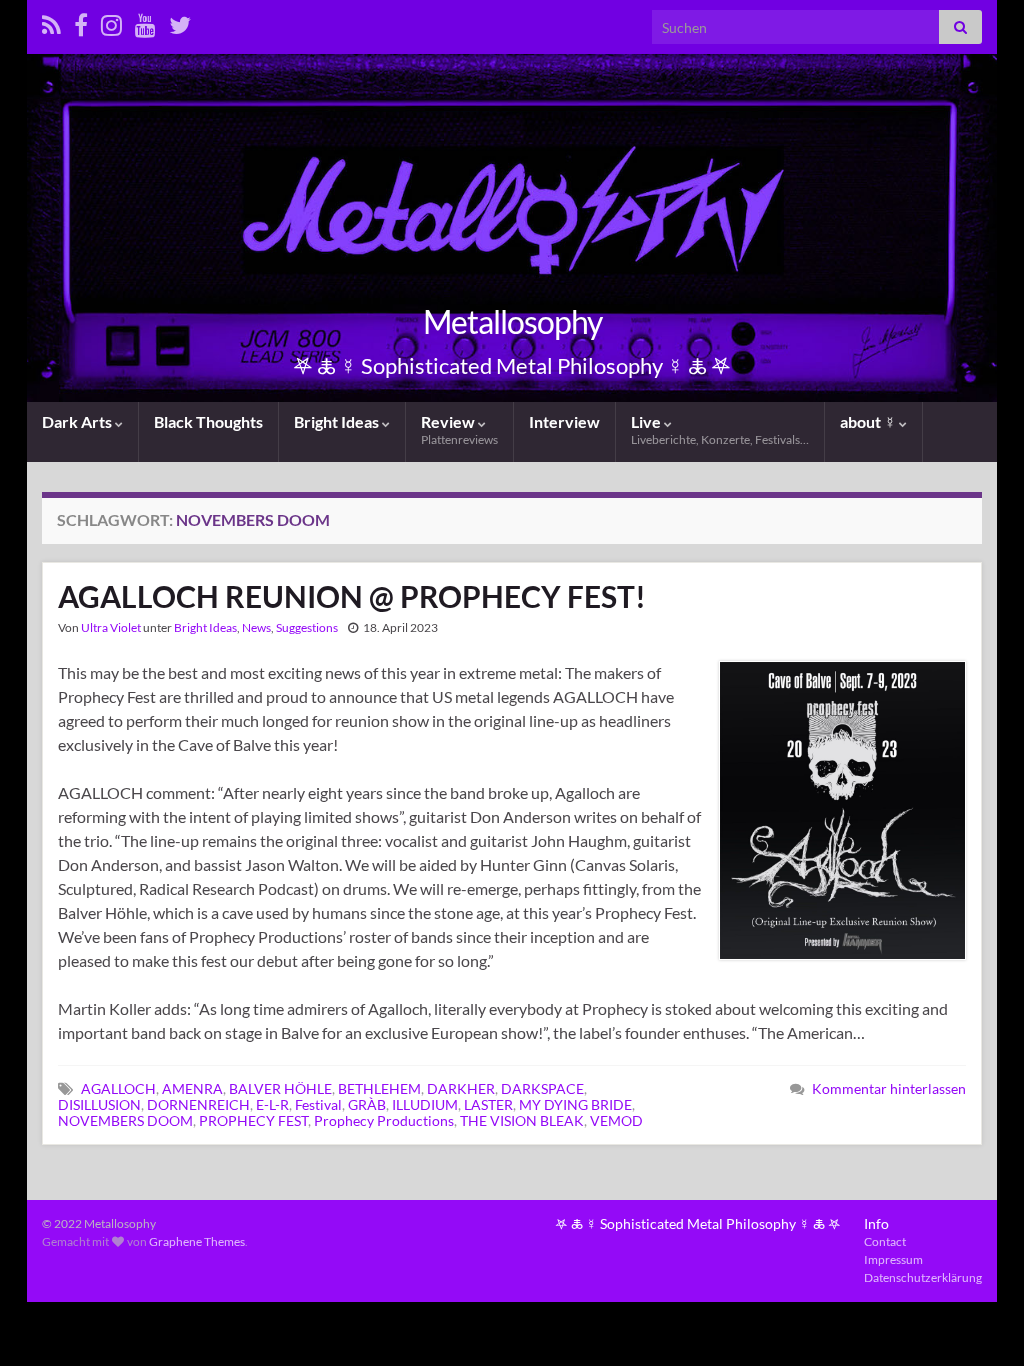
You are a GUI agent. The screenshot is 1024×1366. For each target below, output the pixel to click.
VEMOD (616, 1120)
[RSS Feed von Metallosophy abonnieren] (51, 21)
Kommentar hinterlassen (889, 1088)
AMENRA (192, 1088)
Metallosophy (512, 321)
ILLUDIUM (425, 1104)
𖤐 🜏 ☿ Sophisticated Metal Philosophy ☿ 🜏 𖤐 (698, 1223)
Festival (318, 1104)
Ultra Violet (111, 627)
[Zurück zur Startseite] (512, 228)
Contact (885, 1241)
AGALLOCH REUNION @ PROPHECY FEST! (352, 596)
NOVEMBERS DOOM (125, 1120)
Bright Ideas (338, 421)
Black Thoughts (208, 421)
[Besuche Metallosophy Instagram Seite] (111, 21)
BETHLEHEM (379, 1088)
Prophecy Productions (384, 1120)
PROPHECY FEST (253, 1120)
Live (720, 429)
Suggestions (307, 627)
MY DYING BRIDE (575, 1104)
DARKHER (461, 1088)
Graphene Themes (197, 1241)
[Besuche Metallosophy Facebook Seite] (81, 21)
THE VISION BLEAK (522, 1120)
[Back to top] (979, 1321)
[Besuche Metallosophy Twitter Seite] (180, 21)
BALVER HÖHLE (280, 1088)
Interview (564, 421)
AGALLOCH (118, 1088)
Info (876, 1223)
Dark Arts (78, 421)
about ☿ (869, 421)
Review (459, 429)
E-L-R (272, 1104)
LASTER (488, 1104)
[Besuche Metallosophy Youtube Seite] (145, 21)
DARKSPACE (542, 1088)
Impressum (893, 1259)
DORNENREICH (198, 1104)
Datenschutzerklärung (923, 1277)
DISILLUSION (99, 1104)
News (256, 627)
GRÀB (367, 1104)
